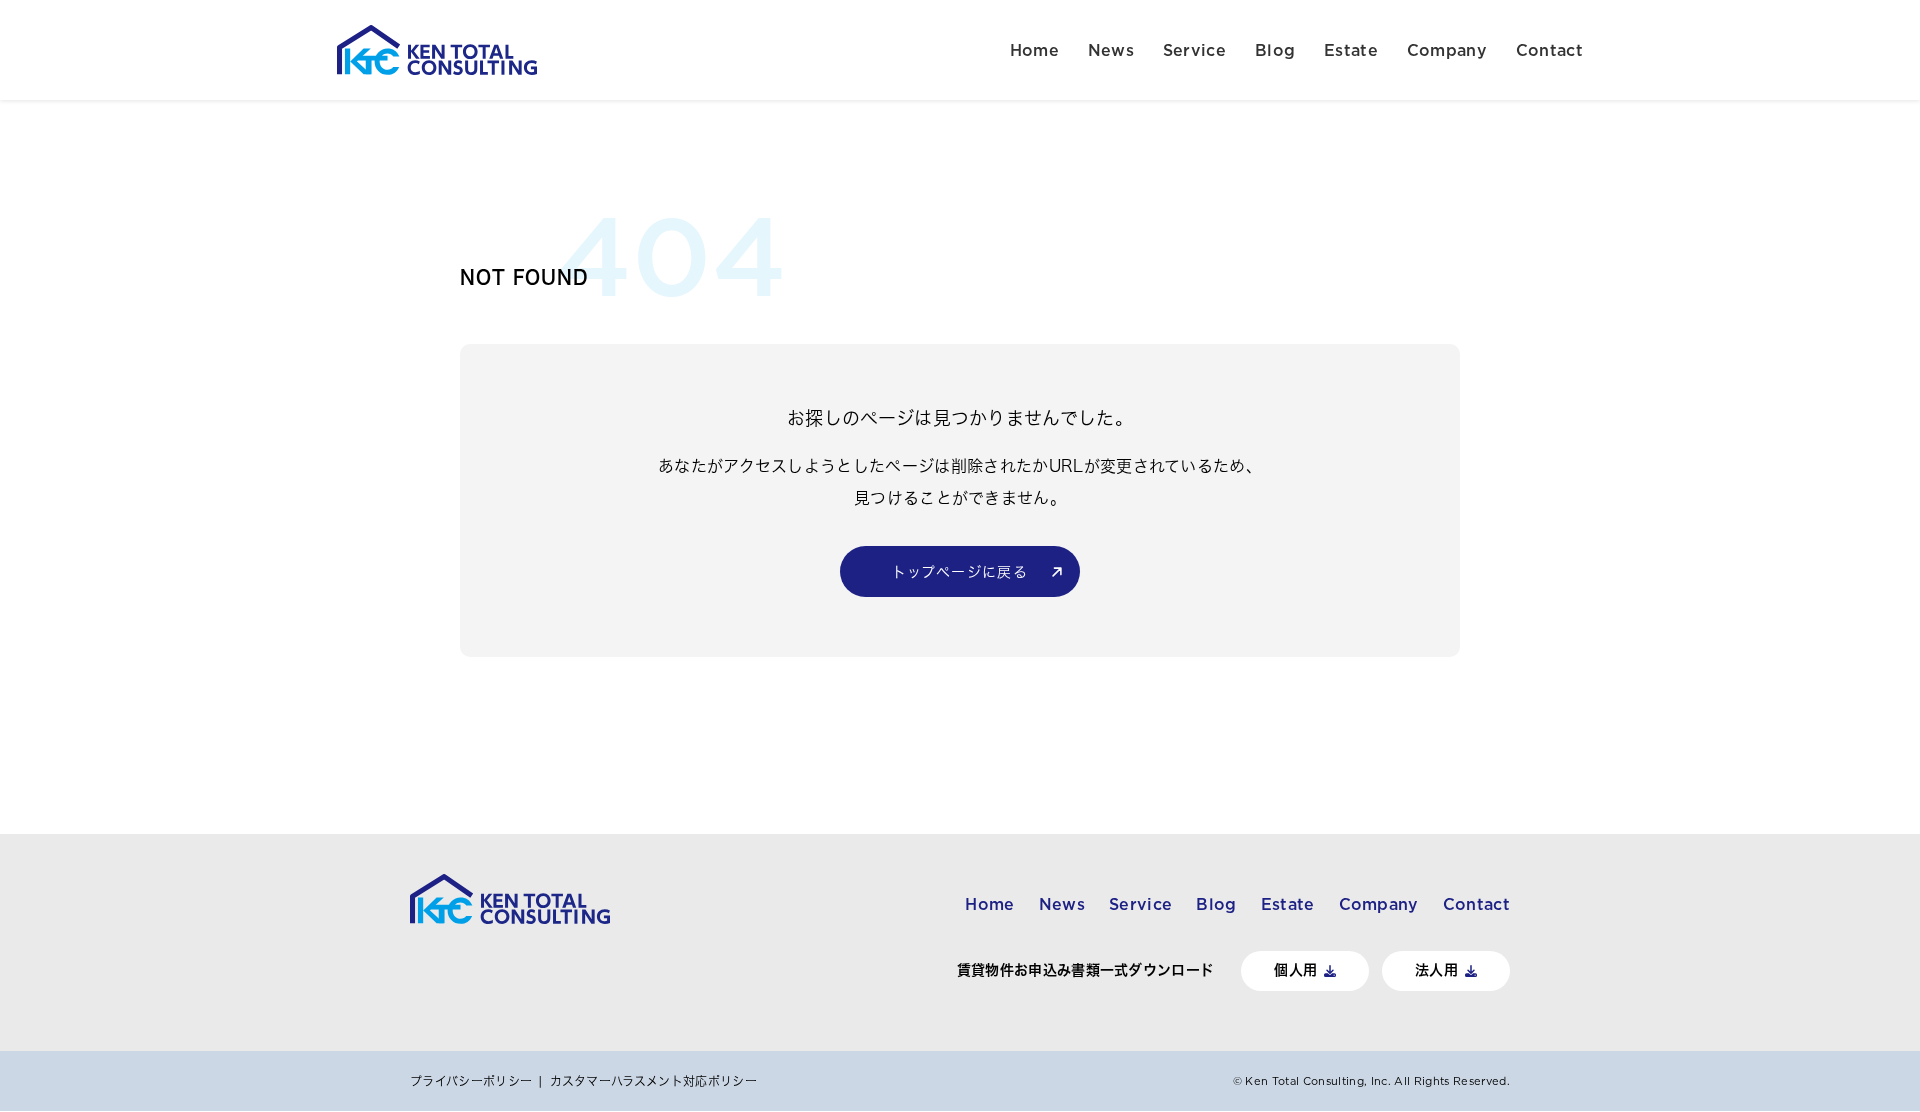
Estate (1351, 50)
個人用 (1295, 970)
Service (1194, 50)
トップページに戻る (960, 572)
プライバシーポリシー (471, 1081)
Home (1034, 50)
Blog (1275, 50)
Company (1447, 50)
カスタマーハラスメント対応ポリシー (653, 1081)
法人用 (1436, 970)
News (1111, 50)
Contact (1549, 50)
